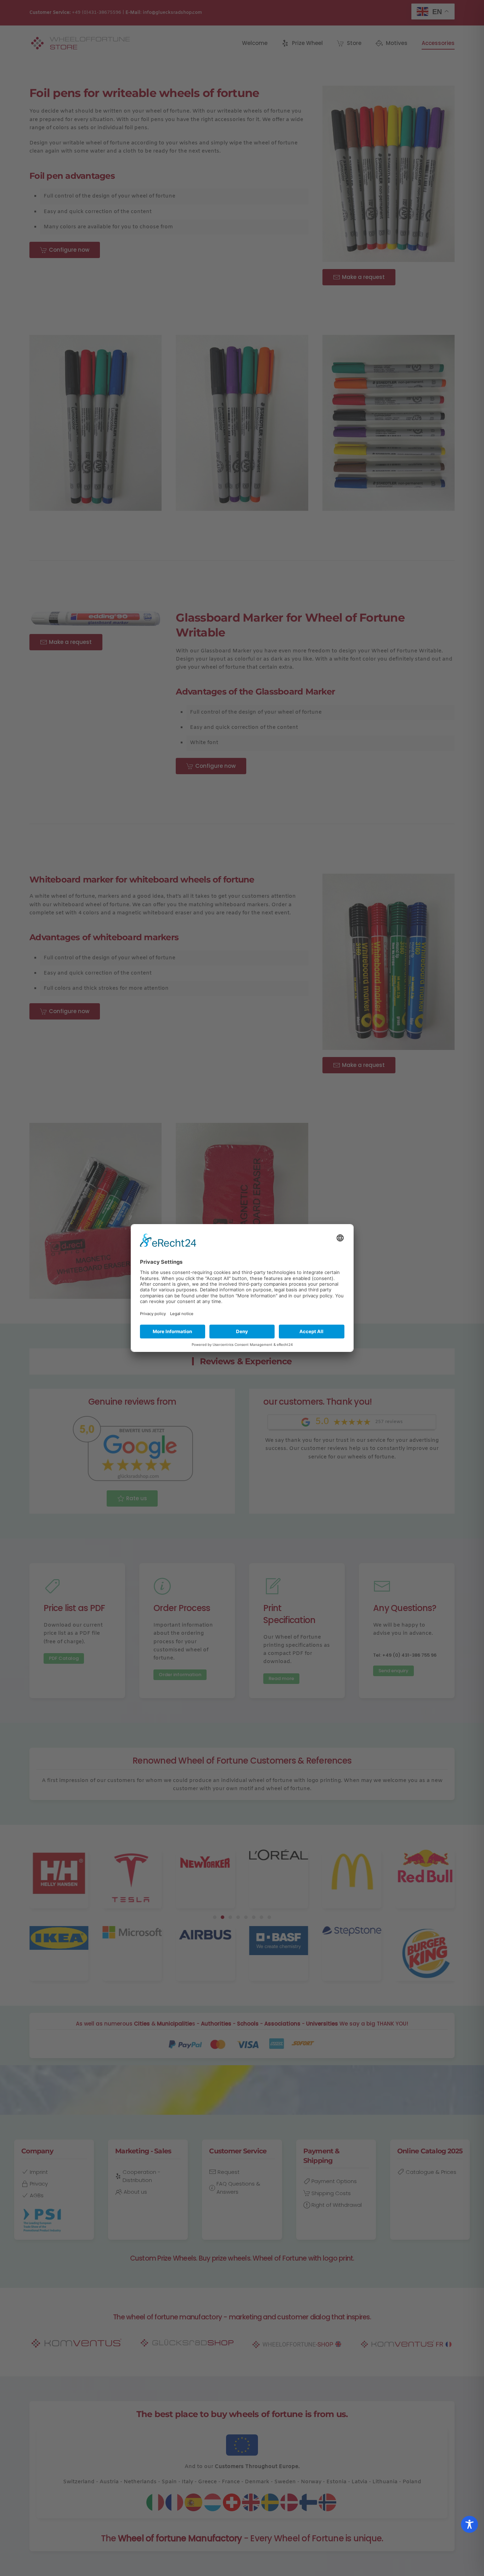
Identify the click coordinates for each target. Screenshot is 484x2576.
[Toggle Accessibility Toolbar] (469, 2524)
